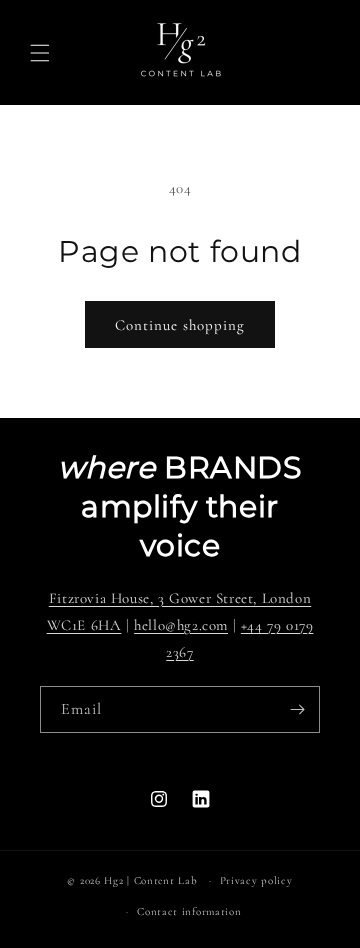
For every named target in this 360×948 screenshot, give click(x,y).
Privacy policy (256, 880)
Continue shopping (180, 325)
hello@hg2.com (181, 625)
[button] (40, 53)
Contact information (189, 911)
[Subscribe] (297, 709)
